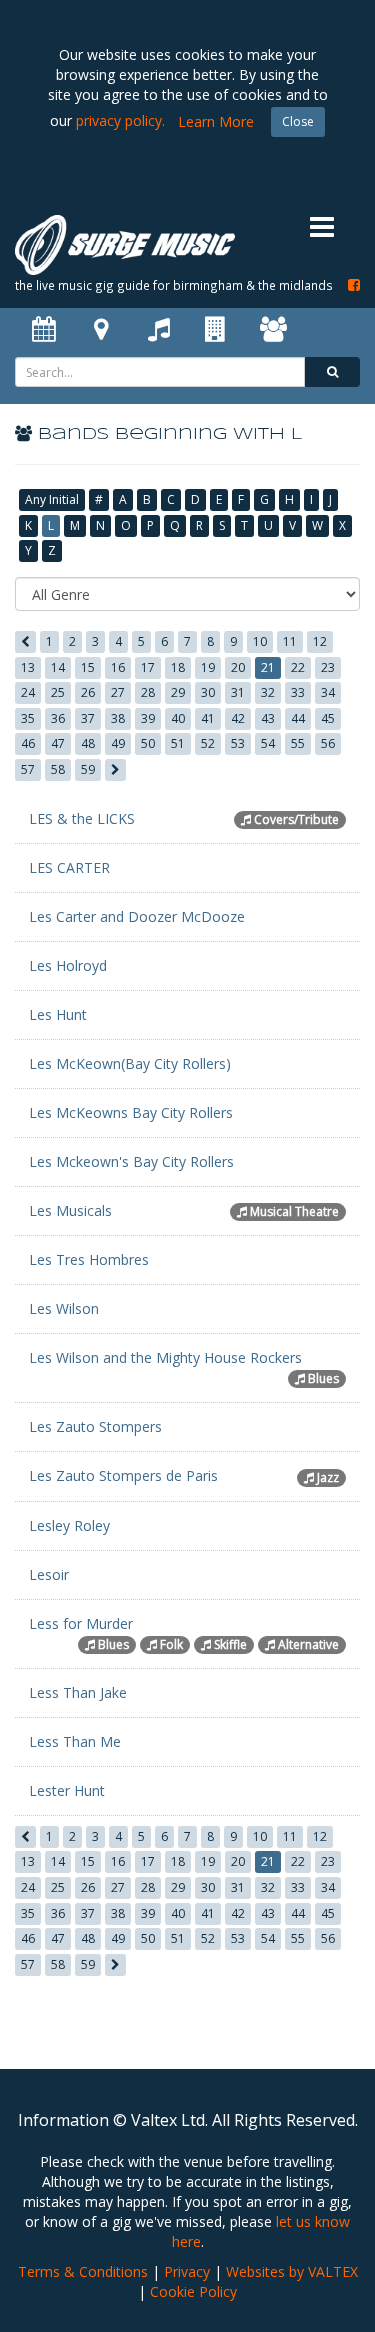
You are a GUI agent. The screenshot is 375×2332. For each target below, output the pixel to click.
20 (238, 667)
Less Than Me (75, 1741)
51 (178, 743)
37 (88, 718)
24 (28, 692)
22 (298, 667)
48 (88, 743)
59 (88, 769)
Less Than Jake (78, 1692)
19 (208, 667)
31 (238, 692)
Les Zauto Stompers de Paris (123, 1475)
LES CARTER (69, 867)
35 (28, 718)
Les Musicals (70, 1210)
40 (178, 718)
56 (328, 743)
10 (260, 641)
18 (178, 667)
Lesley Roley (69, 1525)
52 (208, 743)
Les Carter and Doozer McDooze (137, 916)
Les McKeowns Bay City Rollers (131, 1112)
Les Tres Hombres (89, 1259)
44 (298, 718)
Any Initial (52, 499)
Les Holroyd (68, 965)
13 (28, 667)
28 (148, 692)
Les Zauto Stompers (95, 1426)
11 (290, 641)
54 (268, 743)
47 (58, 743)
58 (58, 769)
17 (148, 667)
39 (148, 718)
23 (328, 667)
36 (58, 718)
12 (320, 641)
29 (178, 692)
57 (28, 769)
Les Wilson (64, 1308)
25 (58, 692)
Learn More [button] (216, 121)
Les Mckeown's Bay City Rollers (131, 1161)
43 (268, 718)
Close (298, 121)
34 (328, 692)
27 (118, 692)
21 (268, 667)
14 (58, 667)
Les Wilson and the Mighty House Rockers (165, 1357)
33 (298, 692)
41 (208, 718)
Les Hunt (58, 1014)
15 (88, 667)
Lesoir (49, 1574)
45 (328, 718)
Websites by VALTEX (292, 2271)
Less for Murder (81, 1623)
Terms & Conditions (83, 2271)
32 (268, 692)
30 (208, 692)
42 (238, 718)
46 (28, 743)
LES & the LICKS (82, 818)
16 (118, 667)
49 (118, 743)
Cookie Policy (193, 2291)
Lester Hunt (67, 1790)
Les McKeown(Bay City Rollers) (130, 1063)
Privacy (187, 2271)
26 (88, 692)
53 (238, 743)
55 (298, 743)
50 (148, 743)
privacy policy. (120, 120)
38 (118, 718)
